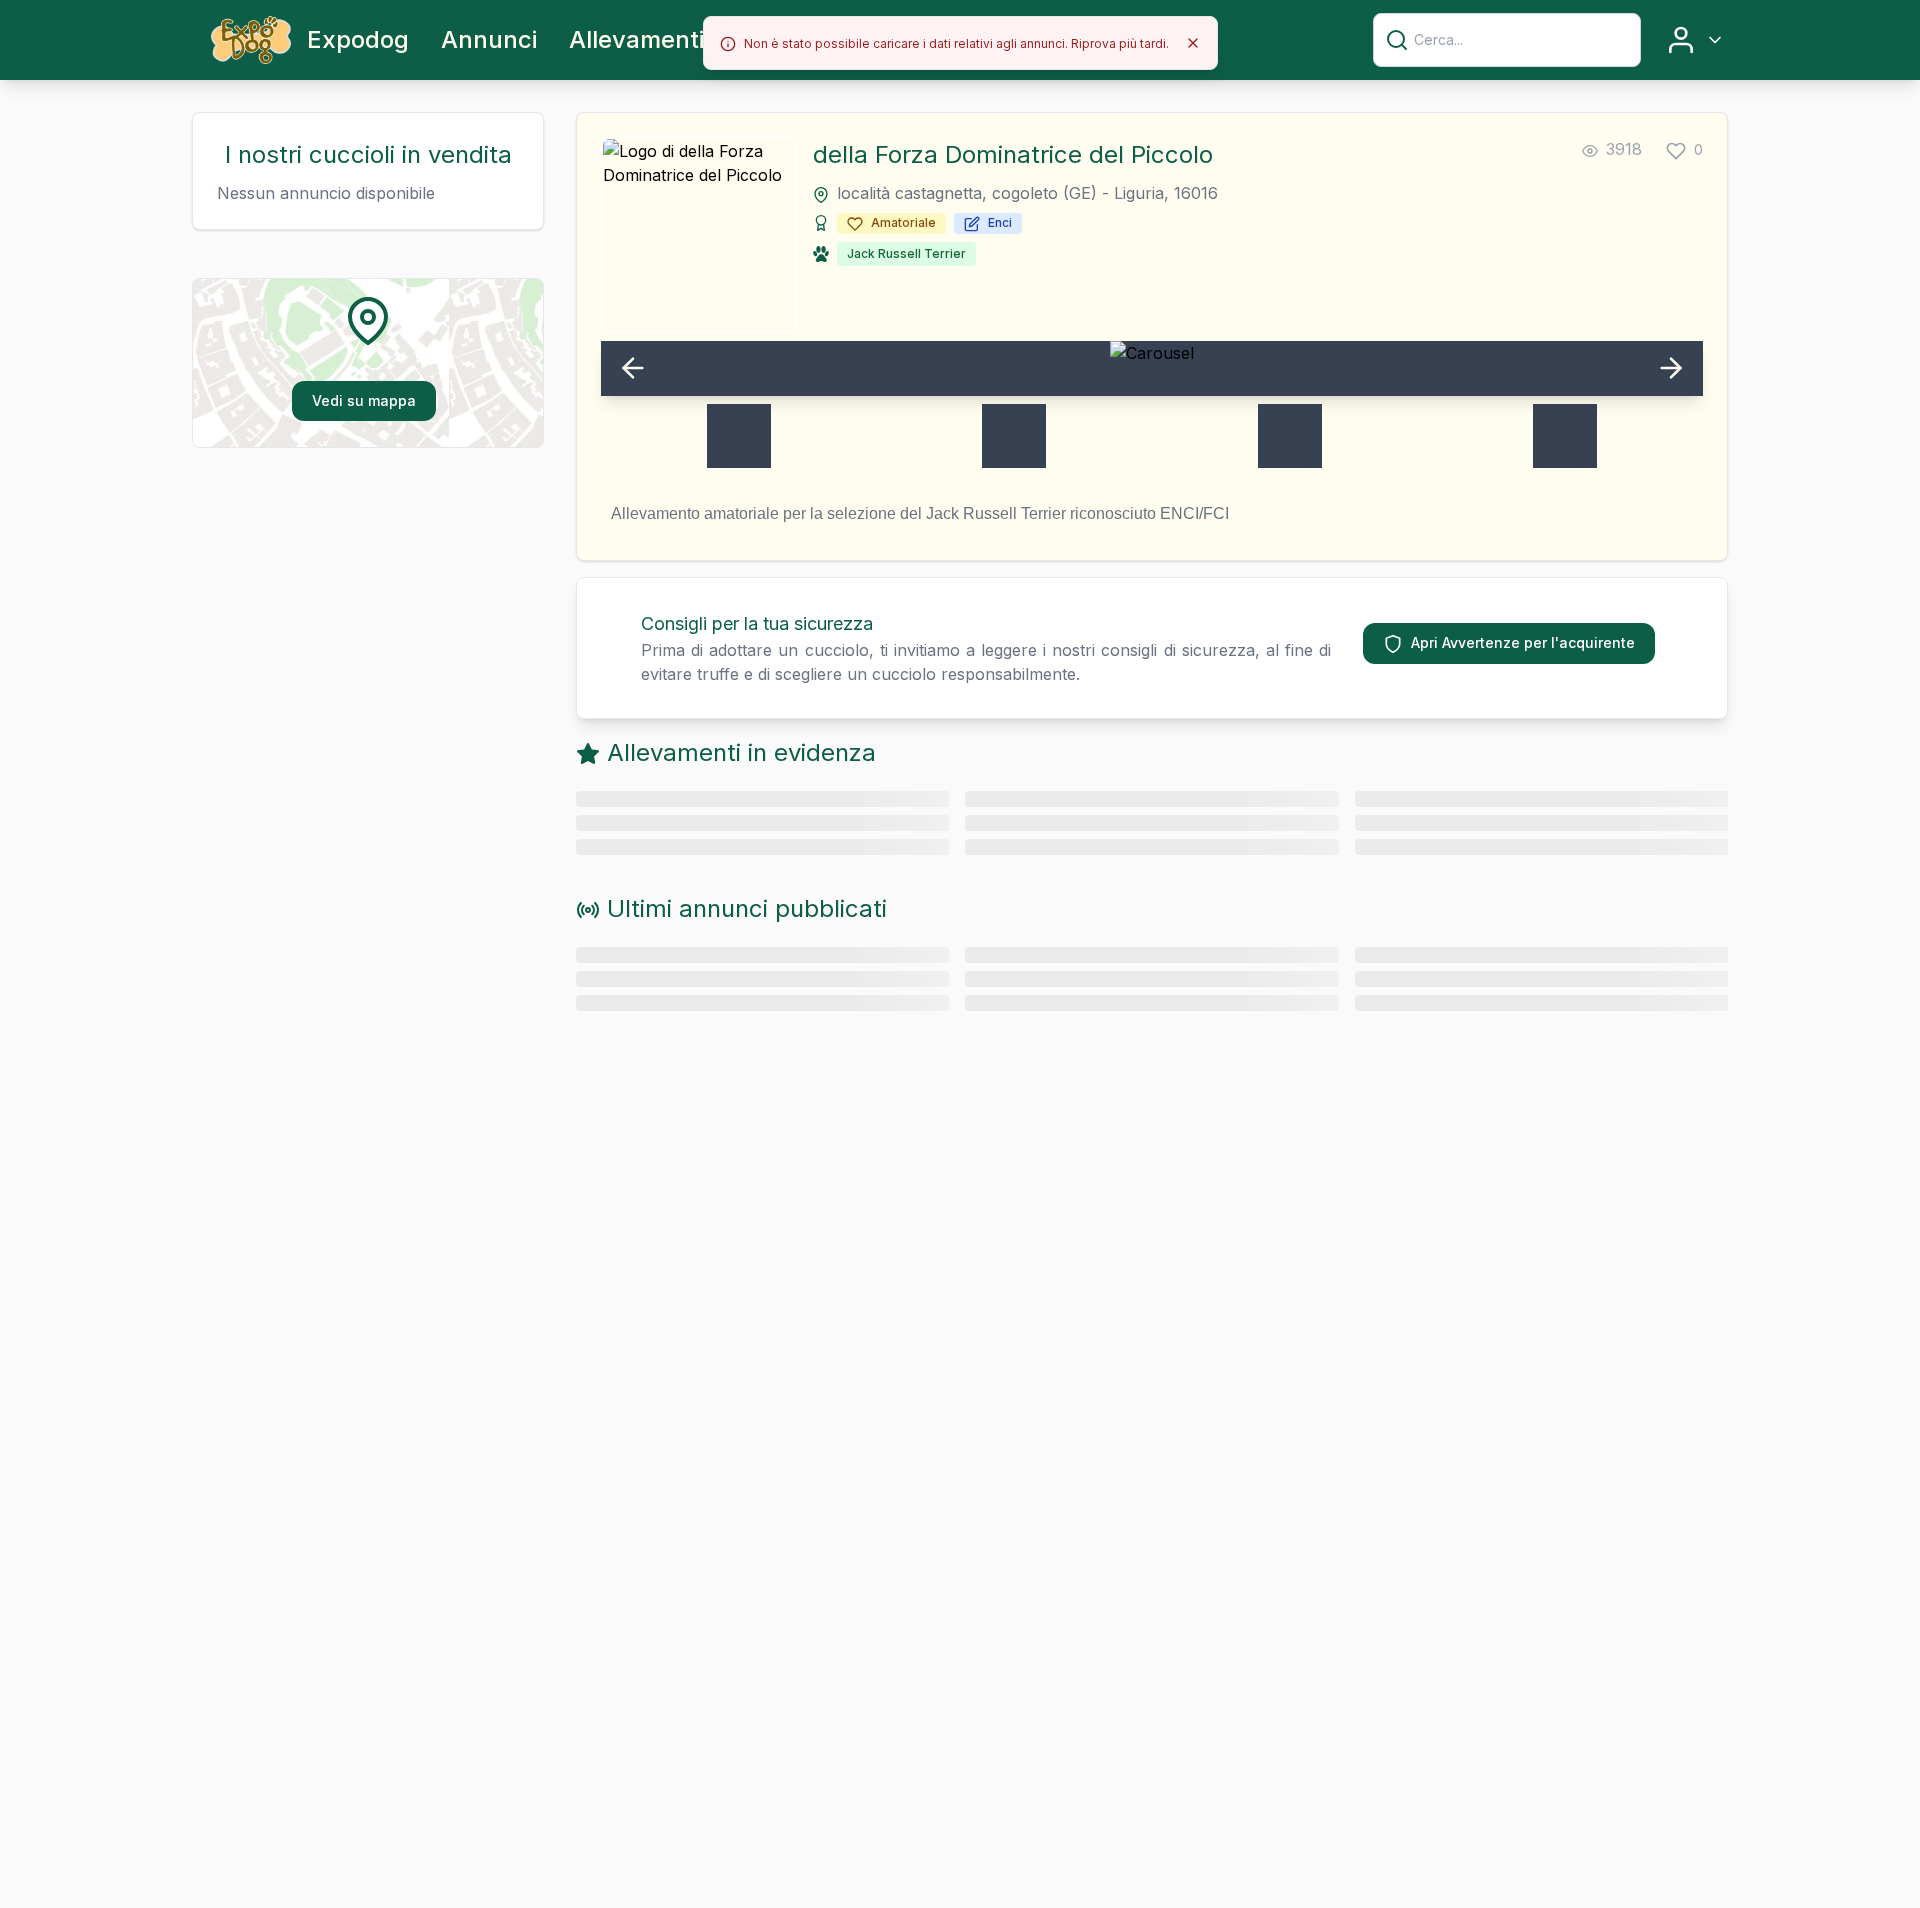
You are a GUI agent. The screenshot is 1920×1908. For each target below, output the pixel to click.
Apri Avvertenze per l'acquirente (1523, 642)
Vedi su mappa (364, 400)
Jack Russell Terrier (906, 253)
